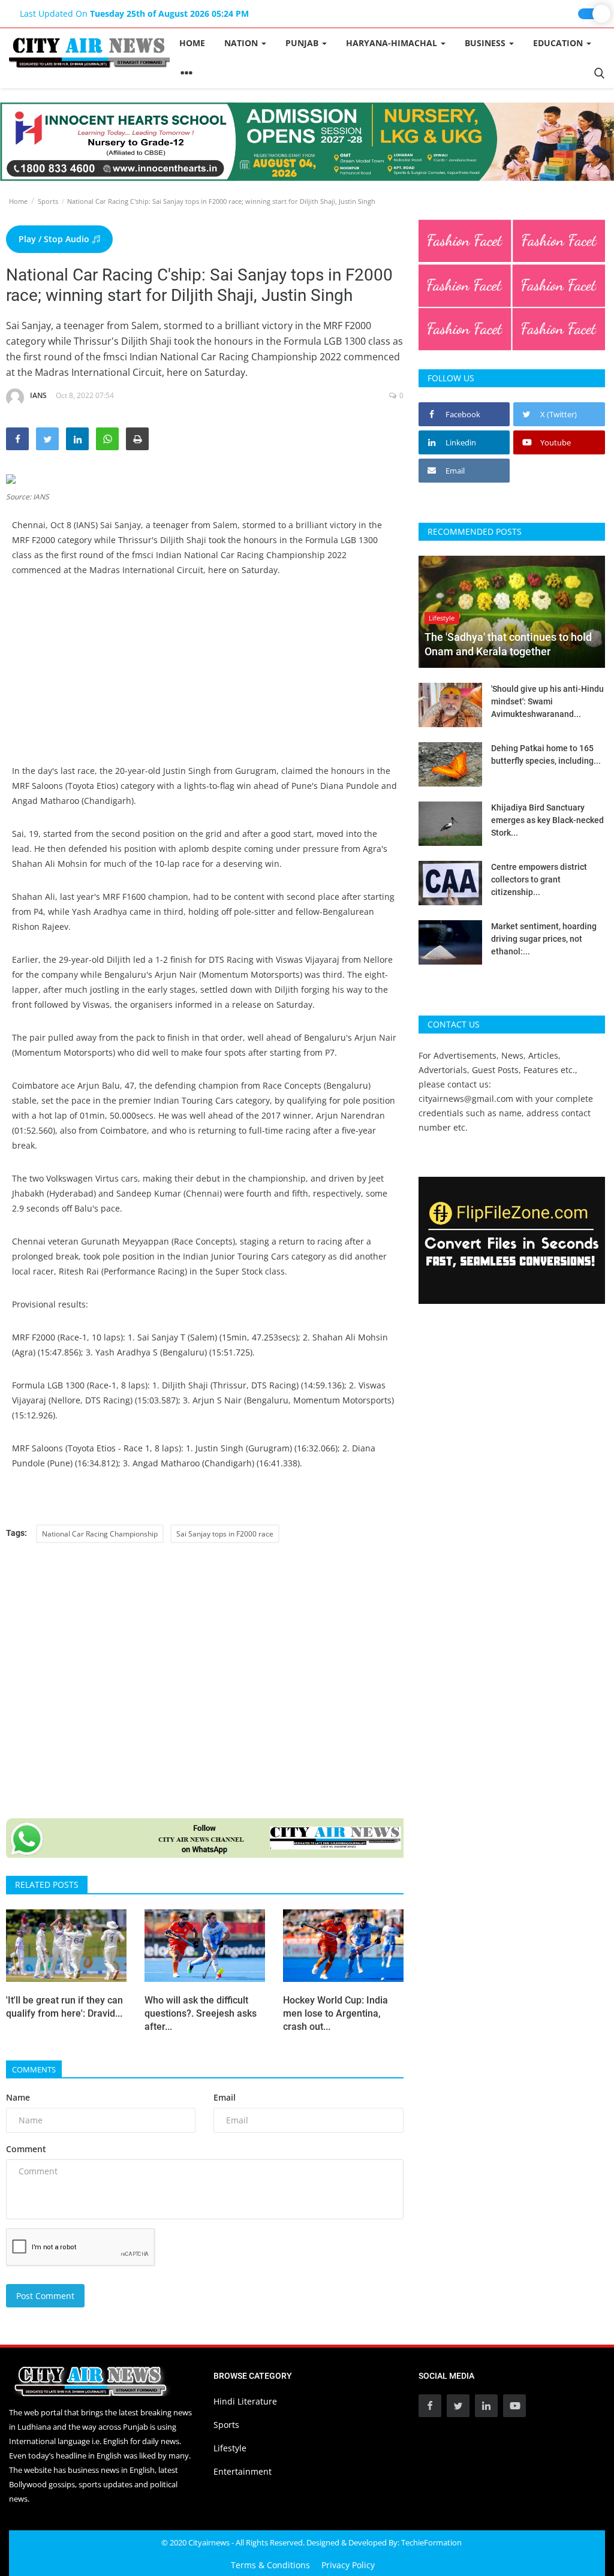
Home (192, 43)
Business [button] (486, 43)
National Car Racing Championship (100, 1534)
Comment (26, 2149)
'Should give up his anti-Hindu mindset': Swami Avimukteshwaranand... (547, 701)
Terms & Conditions (270, 2565)
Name (18, 2097)
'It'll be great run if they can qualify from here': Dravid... (64, 2007)
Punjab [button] (303, 43)
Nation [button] (242, 43)
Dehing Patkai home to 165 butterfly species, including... (546, 754)
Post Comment (45, 2296)
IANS (38, 395)
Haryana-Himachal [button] (393, 43)
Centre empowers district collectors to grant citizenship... (539, 879)
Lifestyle (230, 2448)
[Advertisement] (205, 679)
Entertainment (243, 2471)
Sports (48, 201)
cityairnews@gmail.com (466, 1099)
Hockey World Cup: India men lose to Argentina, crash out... (335, 2013)
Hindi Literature (245, 2401)
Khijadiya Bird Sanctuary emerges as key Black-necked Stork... (547, 820)
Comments (34, 2069)
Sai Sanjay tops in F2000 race (225, 1534)
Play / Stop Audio (55, 239)
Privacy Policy (348, 2565)
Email (225, 2097)
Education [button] (559, 43)
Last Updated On (134, 13)
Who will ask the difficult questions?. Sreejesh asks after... (201, 2013)
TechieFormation (431, 2542)
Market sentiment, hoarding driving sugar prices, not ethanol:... (544, 939)
